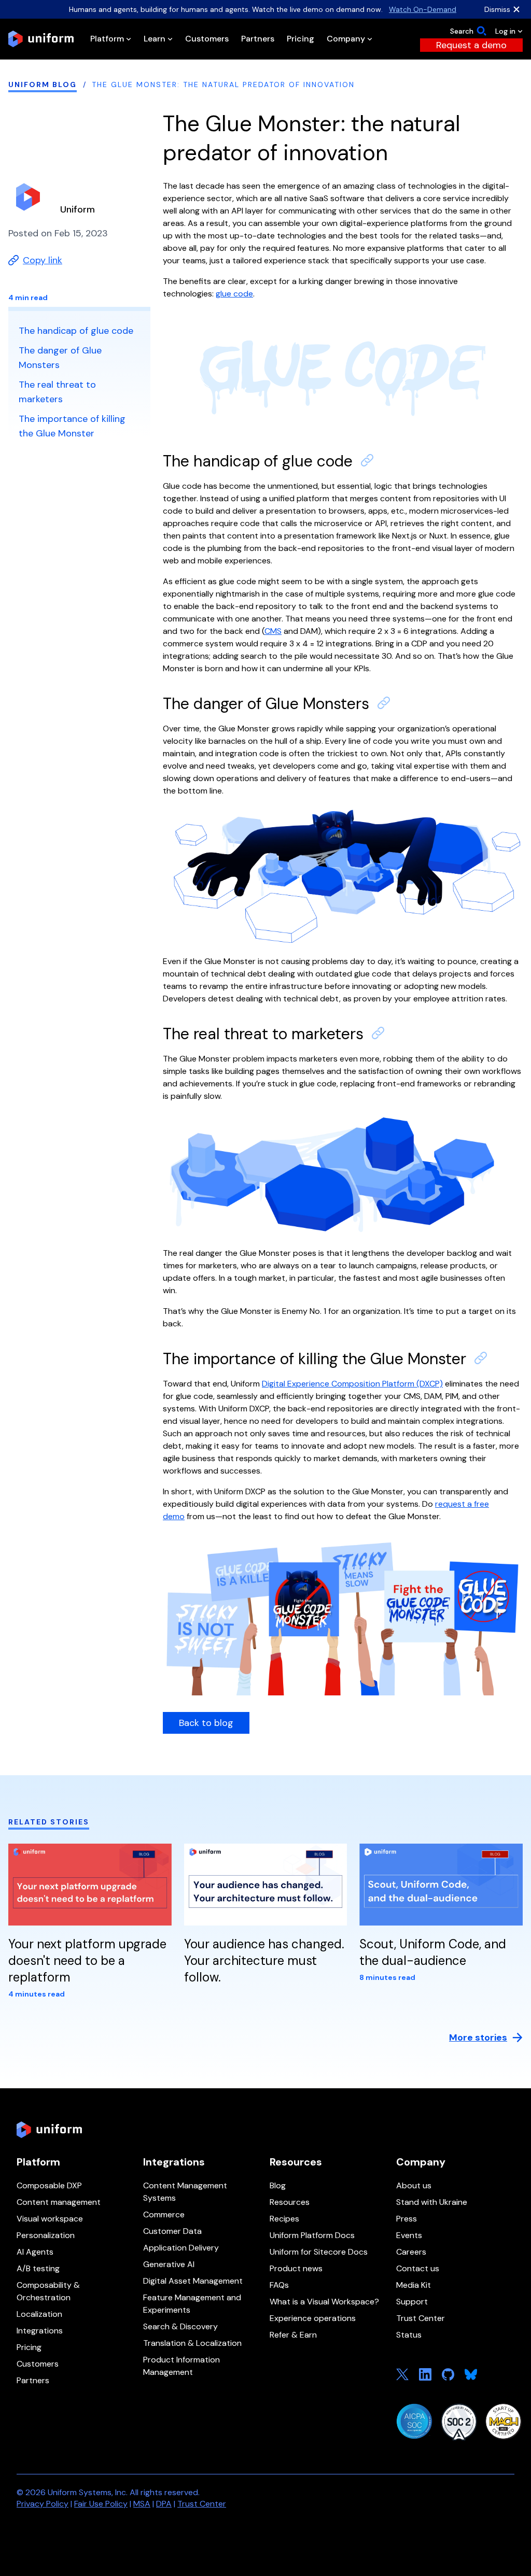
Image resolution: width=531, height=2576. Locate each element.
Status (409, 2335)
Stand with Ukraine (432, 2202)
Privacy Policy (43, 2504)
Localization (39, 2314)
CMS (273, 631)
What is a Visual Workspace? (324, 2302)
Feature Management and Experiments (192, 2304)
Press (407, 2219)
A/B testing (38, 2268)
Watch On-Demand (423, 9)
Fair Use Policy (101, 2504)
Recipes (284, 2219)
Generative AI (169, 2264)
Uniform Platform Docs (312, 2235)
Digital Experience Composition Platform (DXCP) (352, 1384)
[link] (471, 45)
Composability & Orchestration (48, 2291)
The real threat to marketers (263, 1034)
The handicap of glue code (258, 461)
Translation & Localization (192, 2343)
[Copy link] (367, 460)
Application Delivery (181, 2248)
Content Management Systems (185, 2192)
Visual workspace (50, 2219)
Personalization (46, 2235)
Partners (33, 2380)
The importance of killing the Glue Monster (315, 1359)
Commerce (164, 2214)
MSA (142, 2504)
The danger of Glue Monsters (266, 704)
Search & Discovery (180, 2326)
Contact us (418, 2268)
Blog (278, 2185)
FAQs (279, 2285)
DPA (164, 2504)
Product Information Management (181, 2366)
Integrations (40, 2331)
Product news (296, 2268)
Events (409, 2235)
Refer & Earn (293, 2335)
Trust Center (421, 2318)
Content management (59, 2202)
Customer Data (172, 2231)
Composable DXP (49, 2185)
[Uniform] (41, 39)
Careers (411, 2252)
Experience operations (313, 2318)
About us (414, 2185)
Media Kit (414, 2285)
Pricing (29, 2347)
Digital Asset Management (193, 2281)
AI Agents (35, 2252)
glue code (234, 294)
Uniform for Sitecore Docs (319, 2252)
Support (412, 2302)
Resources (290, 2202)
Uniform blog (43, 84)
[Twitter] (402, 2374)
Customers (38, 2364)
